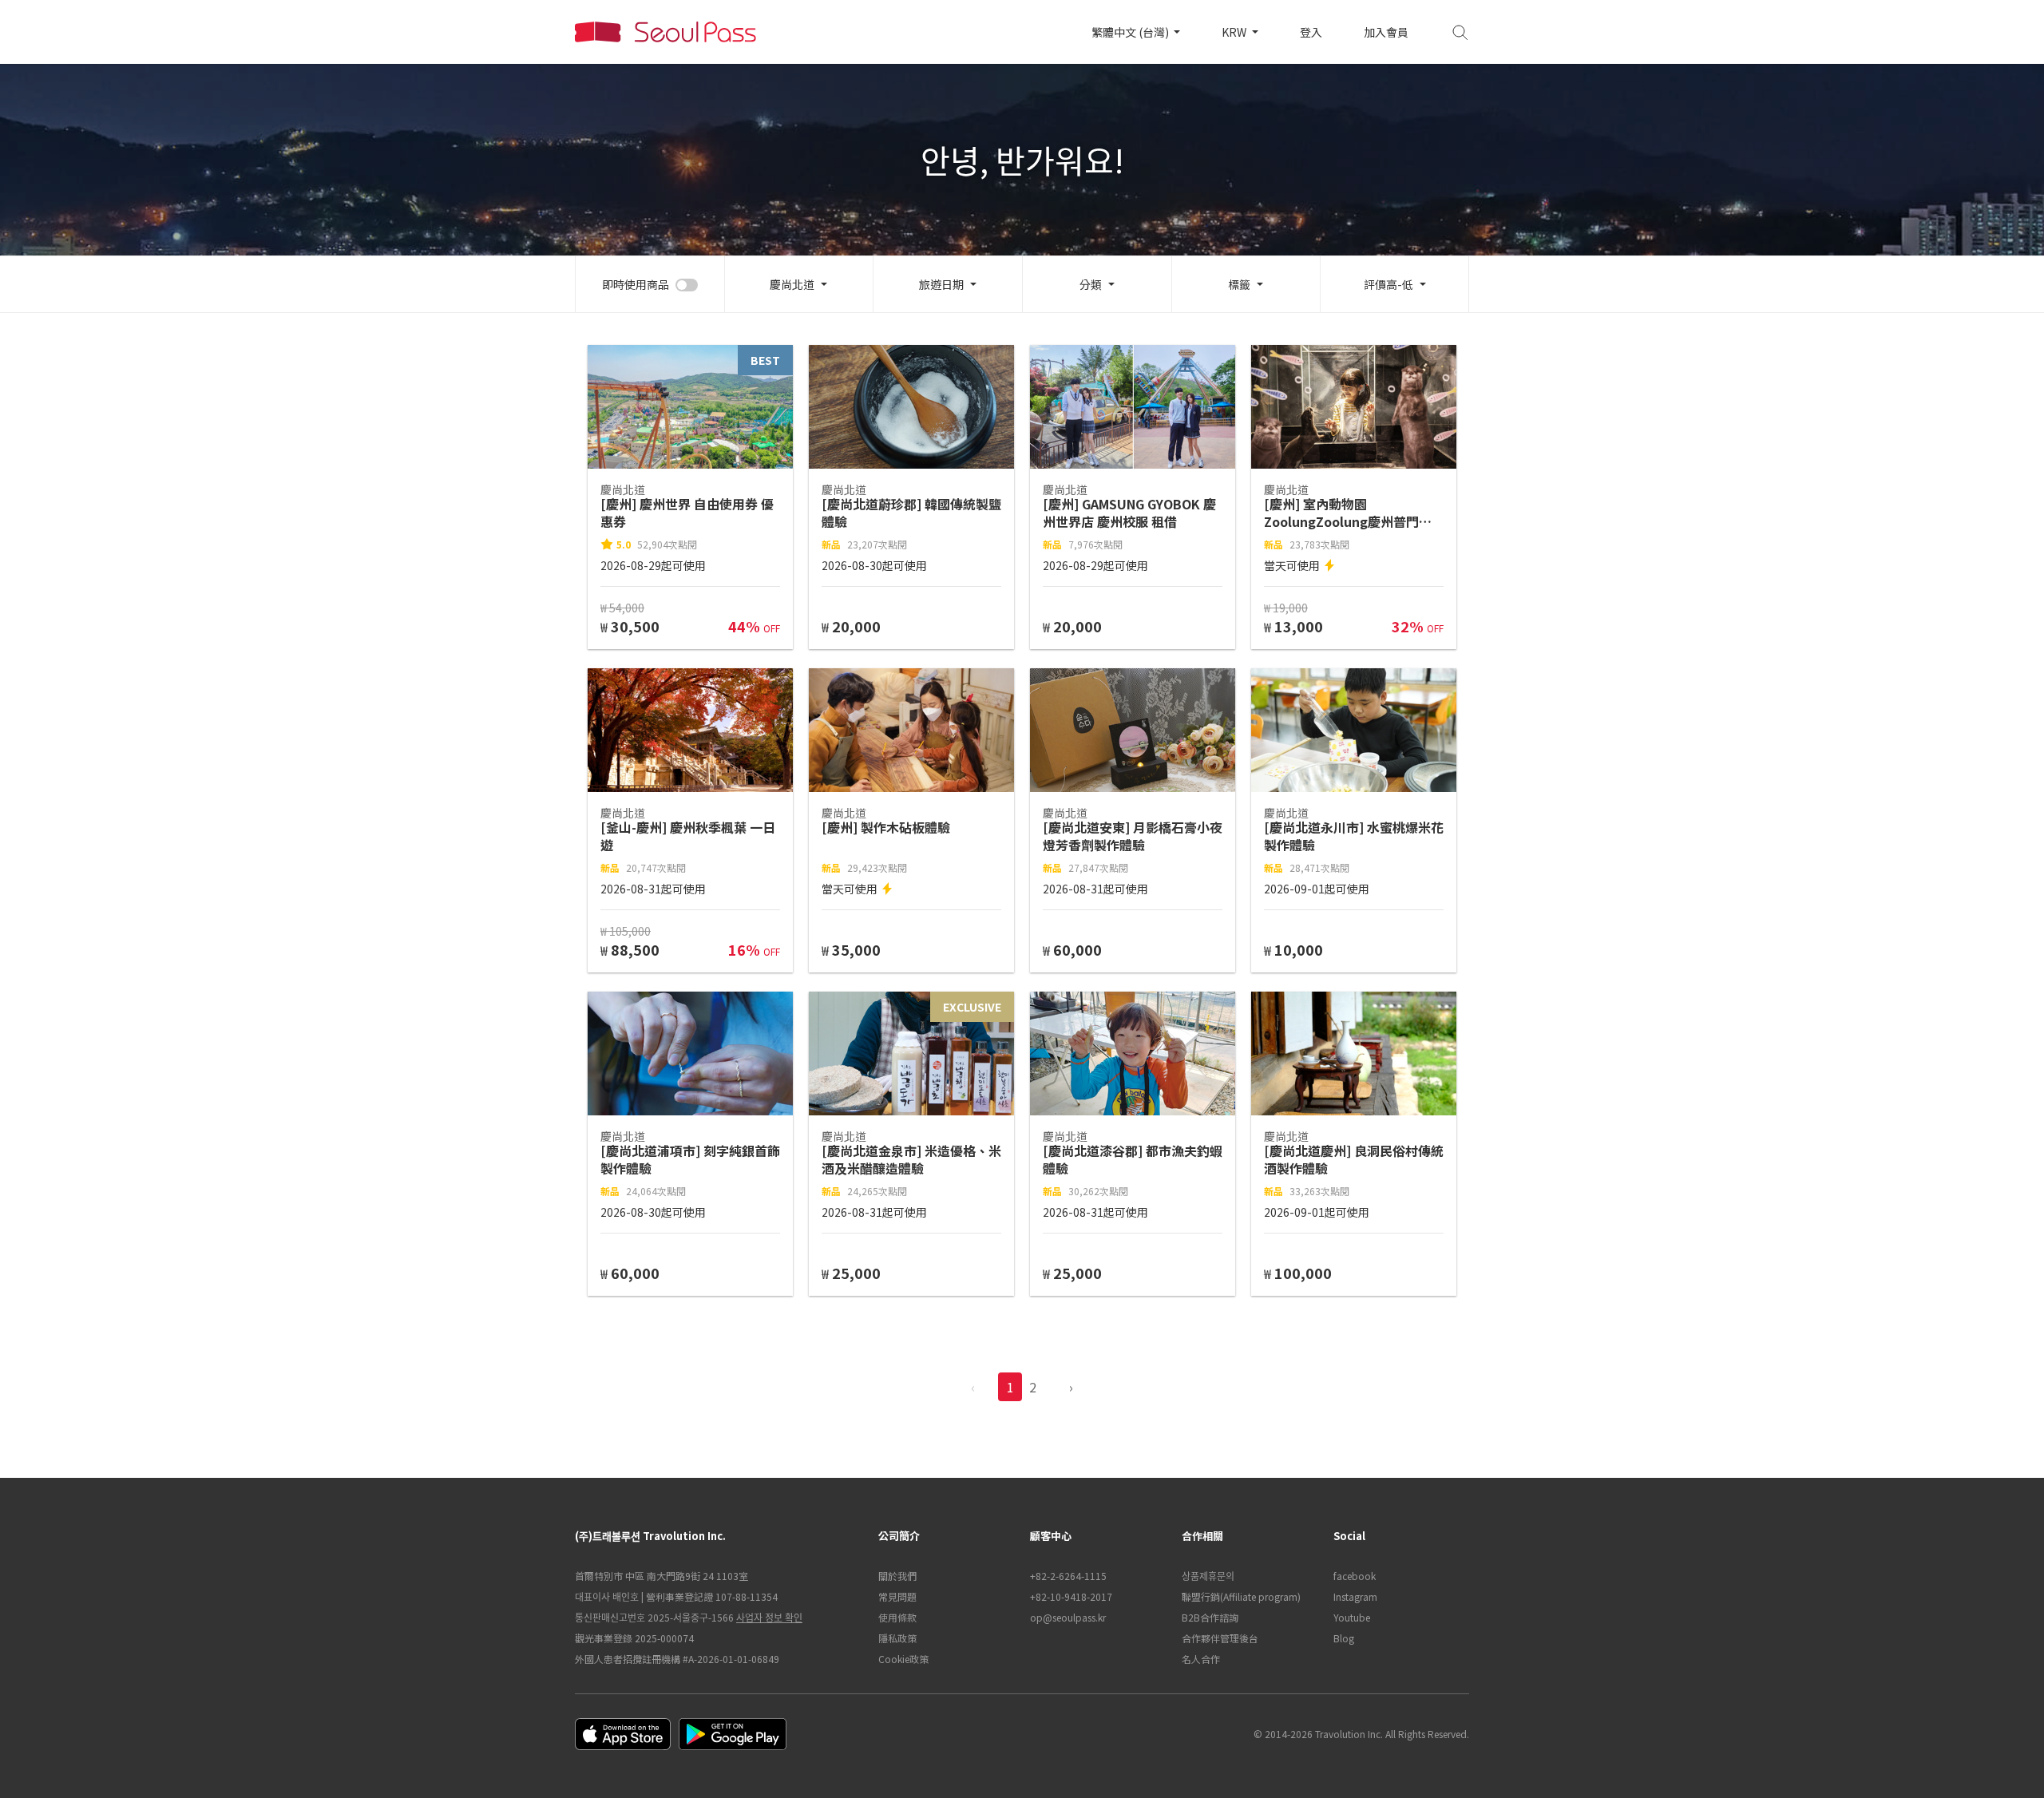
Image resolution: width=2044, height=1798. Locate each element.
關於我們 (897, 1576)
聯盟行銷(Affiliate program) (1241, 1596)
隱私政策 (897, 1638)
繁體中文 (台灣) (1131, 32)
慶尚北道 (792, 284)
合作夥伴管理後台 (1220, 1638)
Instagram (1355, 1596)
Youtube (1352, 1617)
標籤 (1239, 284)
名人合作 (1201, 1659)
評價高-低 (1388, 284)
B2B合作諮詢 (1210, 1617)
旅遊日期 (941, 284)
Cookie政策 (903, 1659)
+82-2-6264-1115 (1068, 1576)
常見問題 (897, 1596)
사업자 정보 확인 (769, 1617)
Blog (1344, 1638)
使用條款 (897, 1617)
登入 (1311, 32)
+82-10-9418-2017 (1071, 1596)
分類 (1091, 284)
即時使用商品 (636, 284)
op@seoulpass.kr (1068, 1617)
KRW (1235, 32)
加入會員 (1386, 32)
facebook (1355, 1576)
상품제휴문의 (1208, 1576)
